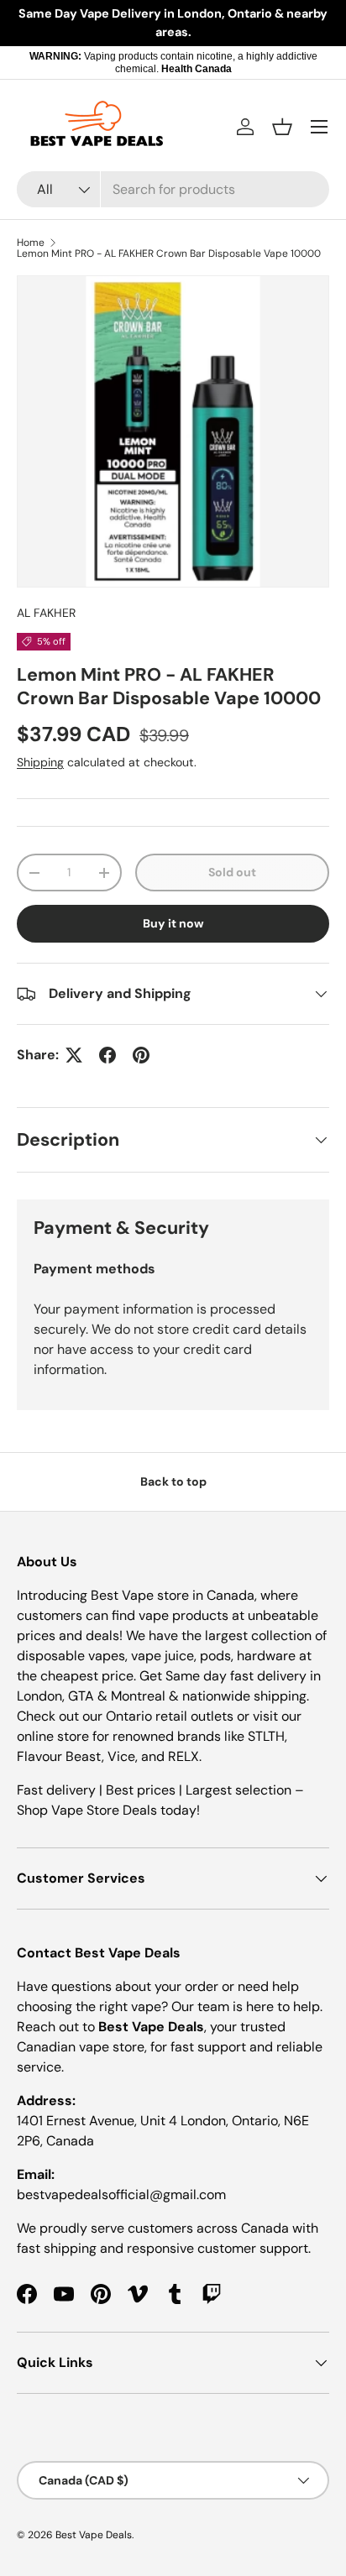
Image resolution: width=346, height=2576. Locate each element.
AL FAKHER (46, 613)
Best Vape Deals (94, 2535)
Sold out (232, 872)
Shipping (40, 762)
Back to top (173, 1481)
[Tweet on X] (74, 1055)
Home (31, 243)
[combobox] (173, 189)
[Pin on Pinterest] (141, 1055)
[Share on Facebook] (107, 1055)
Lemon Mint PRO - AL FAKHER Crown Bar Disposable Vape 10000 (169, 253)
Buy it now (173, 923)
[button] (282, 127)
